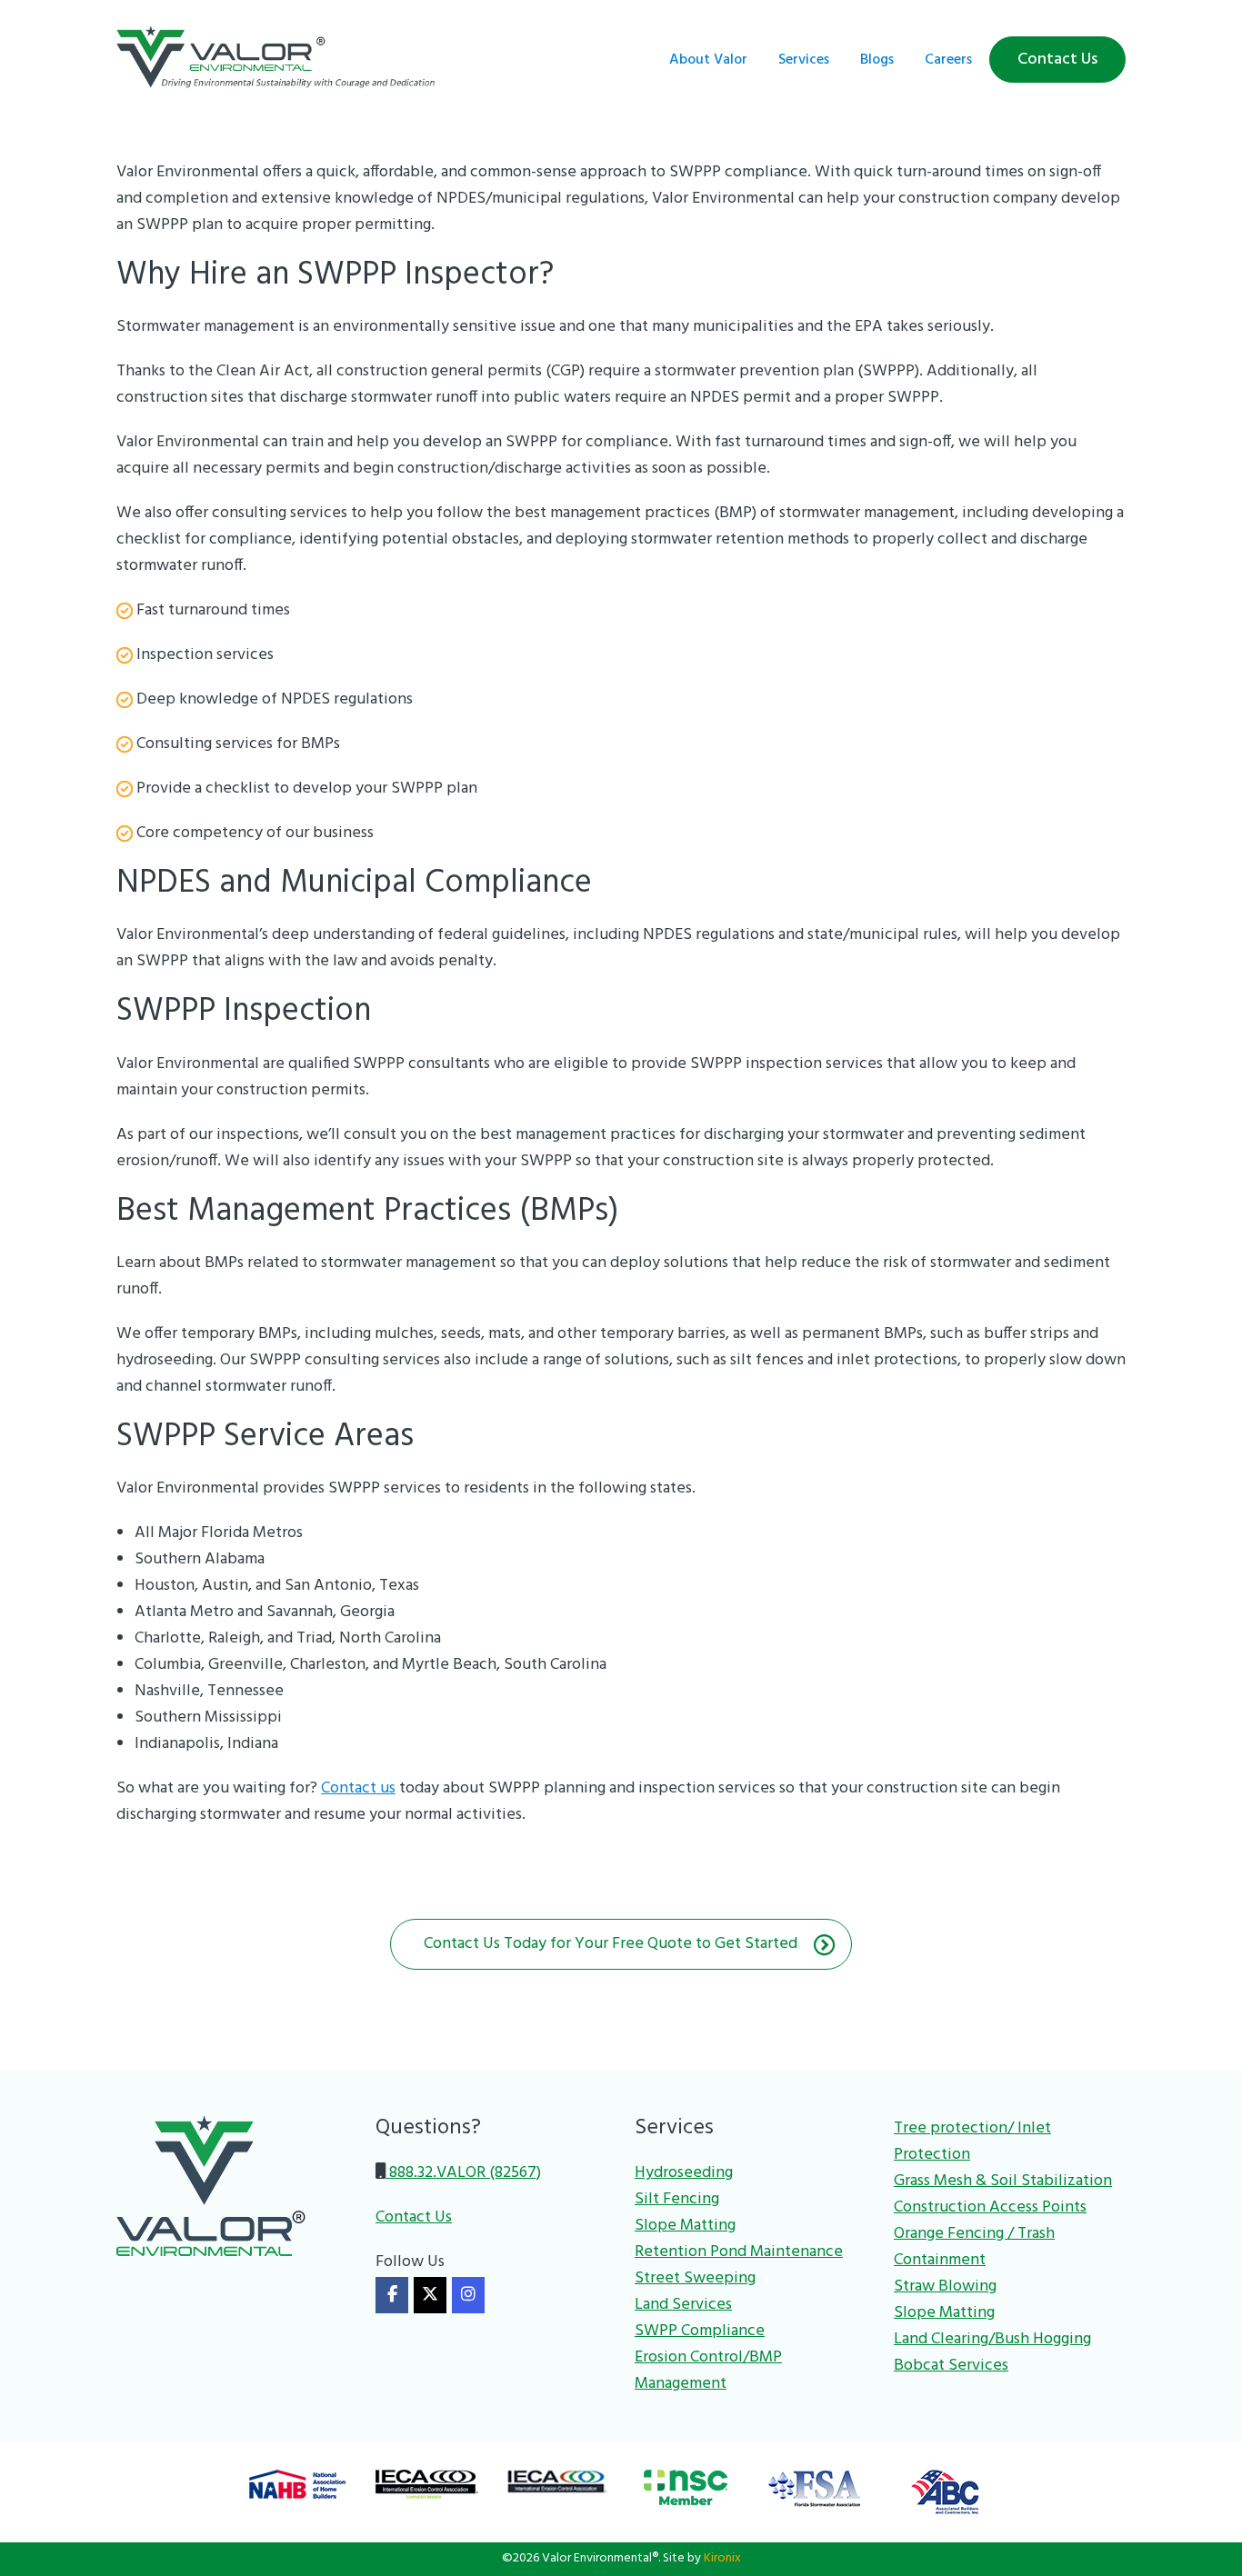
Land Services (683, 2305)
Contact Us (1057, 60)
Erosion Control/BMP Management (708, 2371)
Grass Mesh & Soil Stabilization (1003, 2181)
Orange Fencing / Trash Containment (974, 2247)
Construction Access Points (990, 2207)
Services (804, 60)
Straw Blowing (945, 2286)
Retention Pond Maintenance (739, 2252)
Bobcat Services (951, 2366)
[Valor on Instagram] (468, 2295)
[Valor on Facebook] (392, 2295)
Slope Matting (685, 2226)
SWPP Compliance (700, 2331)
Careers (948, 60)
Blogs (877, 60)
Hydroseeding (684, 2173)
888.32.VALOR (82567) (463, 2173)
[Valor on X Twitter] (430, 2295)
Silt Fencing (677, 2199)
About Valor (708, 60)
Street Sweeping (695, 2278)
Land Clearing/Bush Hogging (992, 2339)
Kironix (722, 2558)
